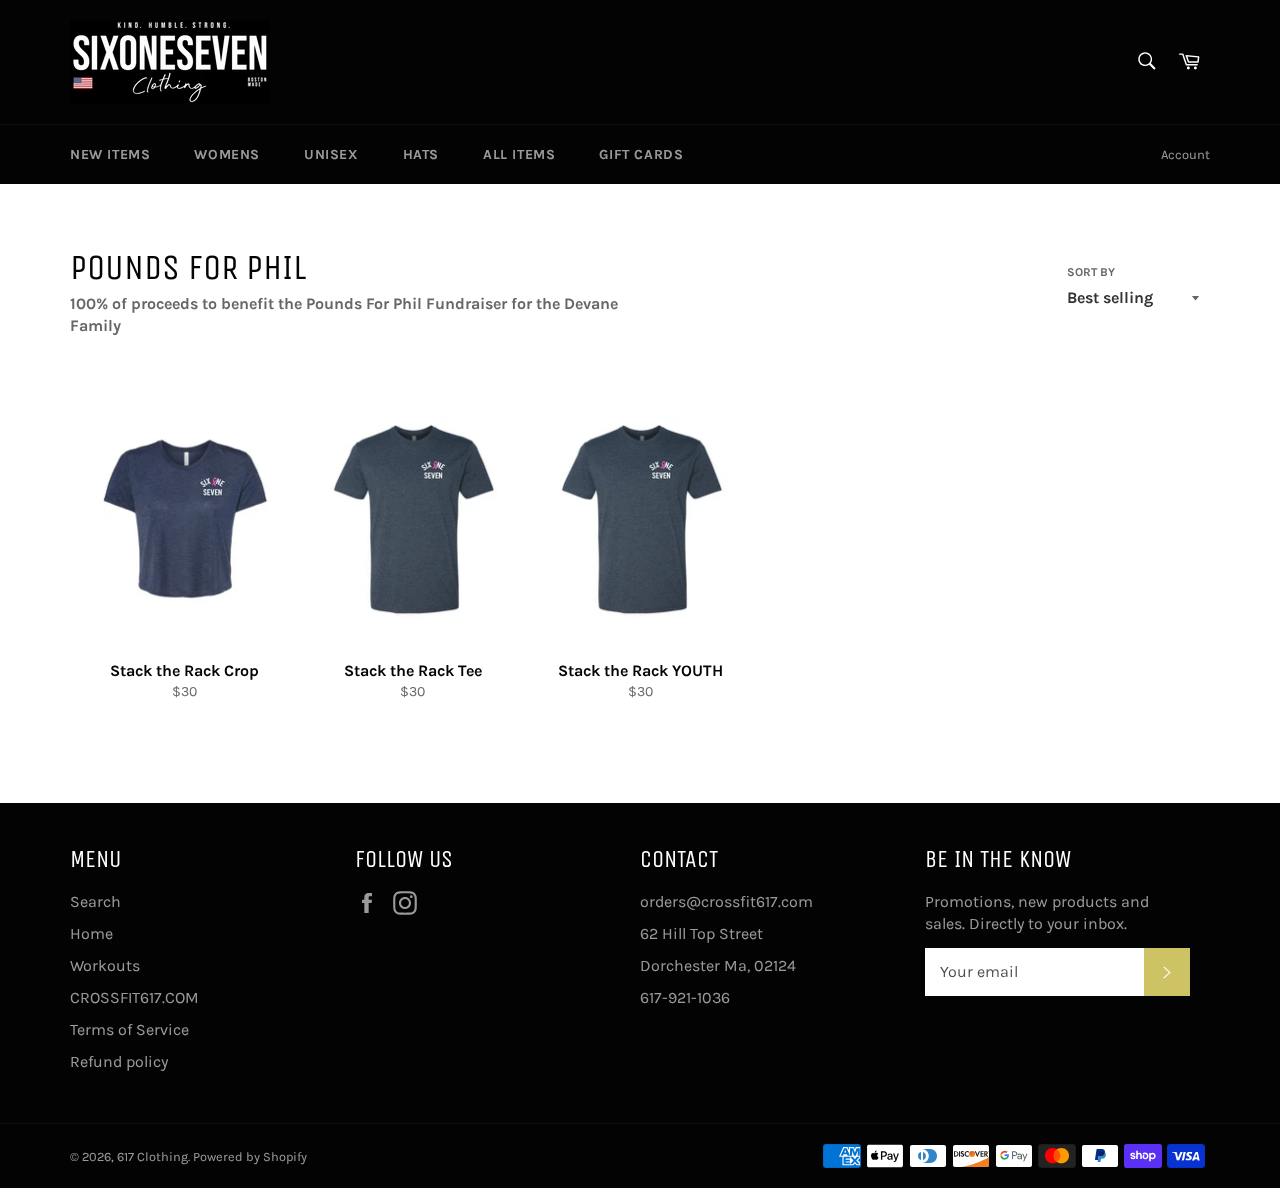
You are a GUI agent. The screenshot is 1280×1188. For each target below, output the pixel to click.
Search (95, 901)
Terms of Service (129, 1029)
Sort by (1091, 272)
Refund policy (119, 1061)
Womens (227, 154)
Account (1185, 154)
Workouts (105, 965)
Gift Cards (641, 154)
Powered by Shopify (250, 1156)
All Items (519, 154)
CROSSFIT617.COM (134, 997)
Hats (421, 154)
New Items (110, 154)
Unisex (331, 154)
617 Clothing (152, 1156)
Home (91, 933)
